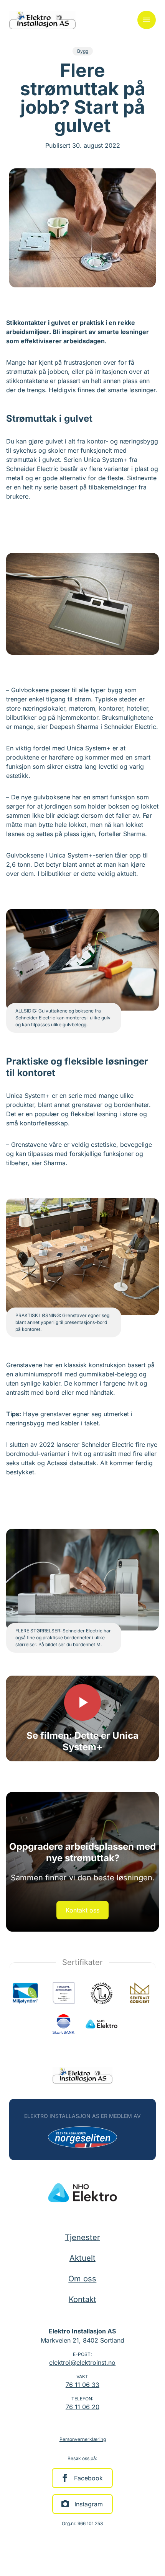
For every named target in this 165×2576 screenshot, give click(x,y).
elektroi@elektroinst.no (82, 2362)
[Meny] (147, 20)
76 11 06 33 (82, 2385)
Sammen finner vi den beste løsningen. (83, 1878)
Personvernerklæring (83, 2439)
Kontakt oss (82, 1910)
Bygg (83, 51)
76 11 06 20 (82, 2407)
